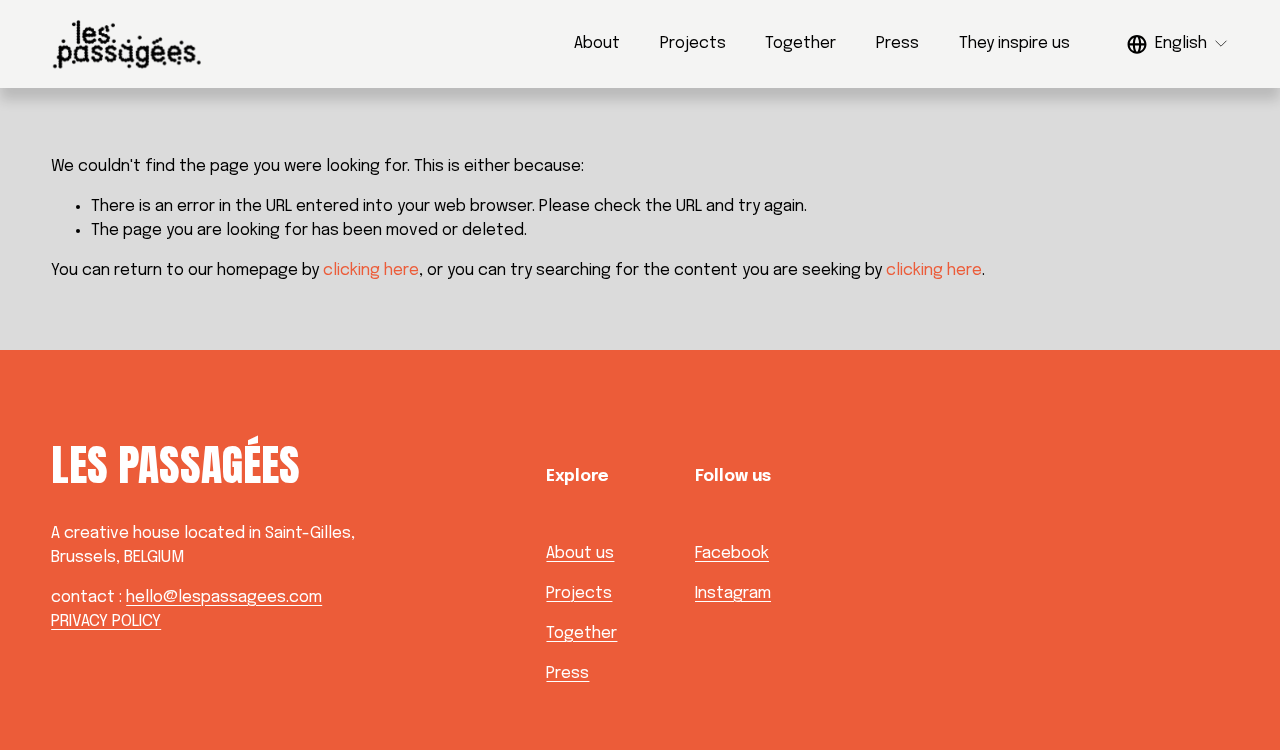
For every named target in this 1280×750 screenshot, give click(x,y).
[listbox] (1178, 43)
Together (800, 43)
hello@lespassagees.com (224, 597)
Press (897, 43)
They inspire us (1014, 43)
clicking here (371, 270)
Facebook (732, 553)
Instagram (733, 593)
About (597, 43)
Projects (693, 43)
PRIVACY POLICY (106, 621)
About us (580, 553)
